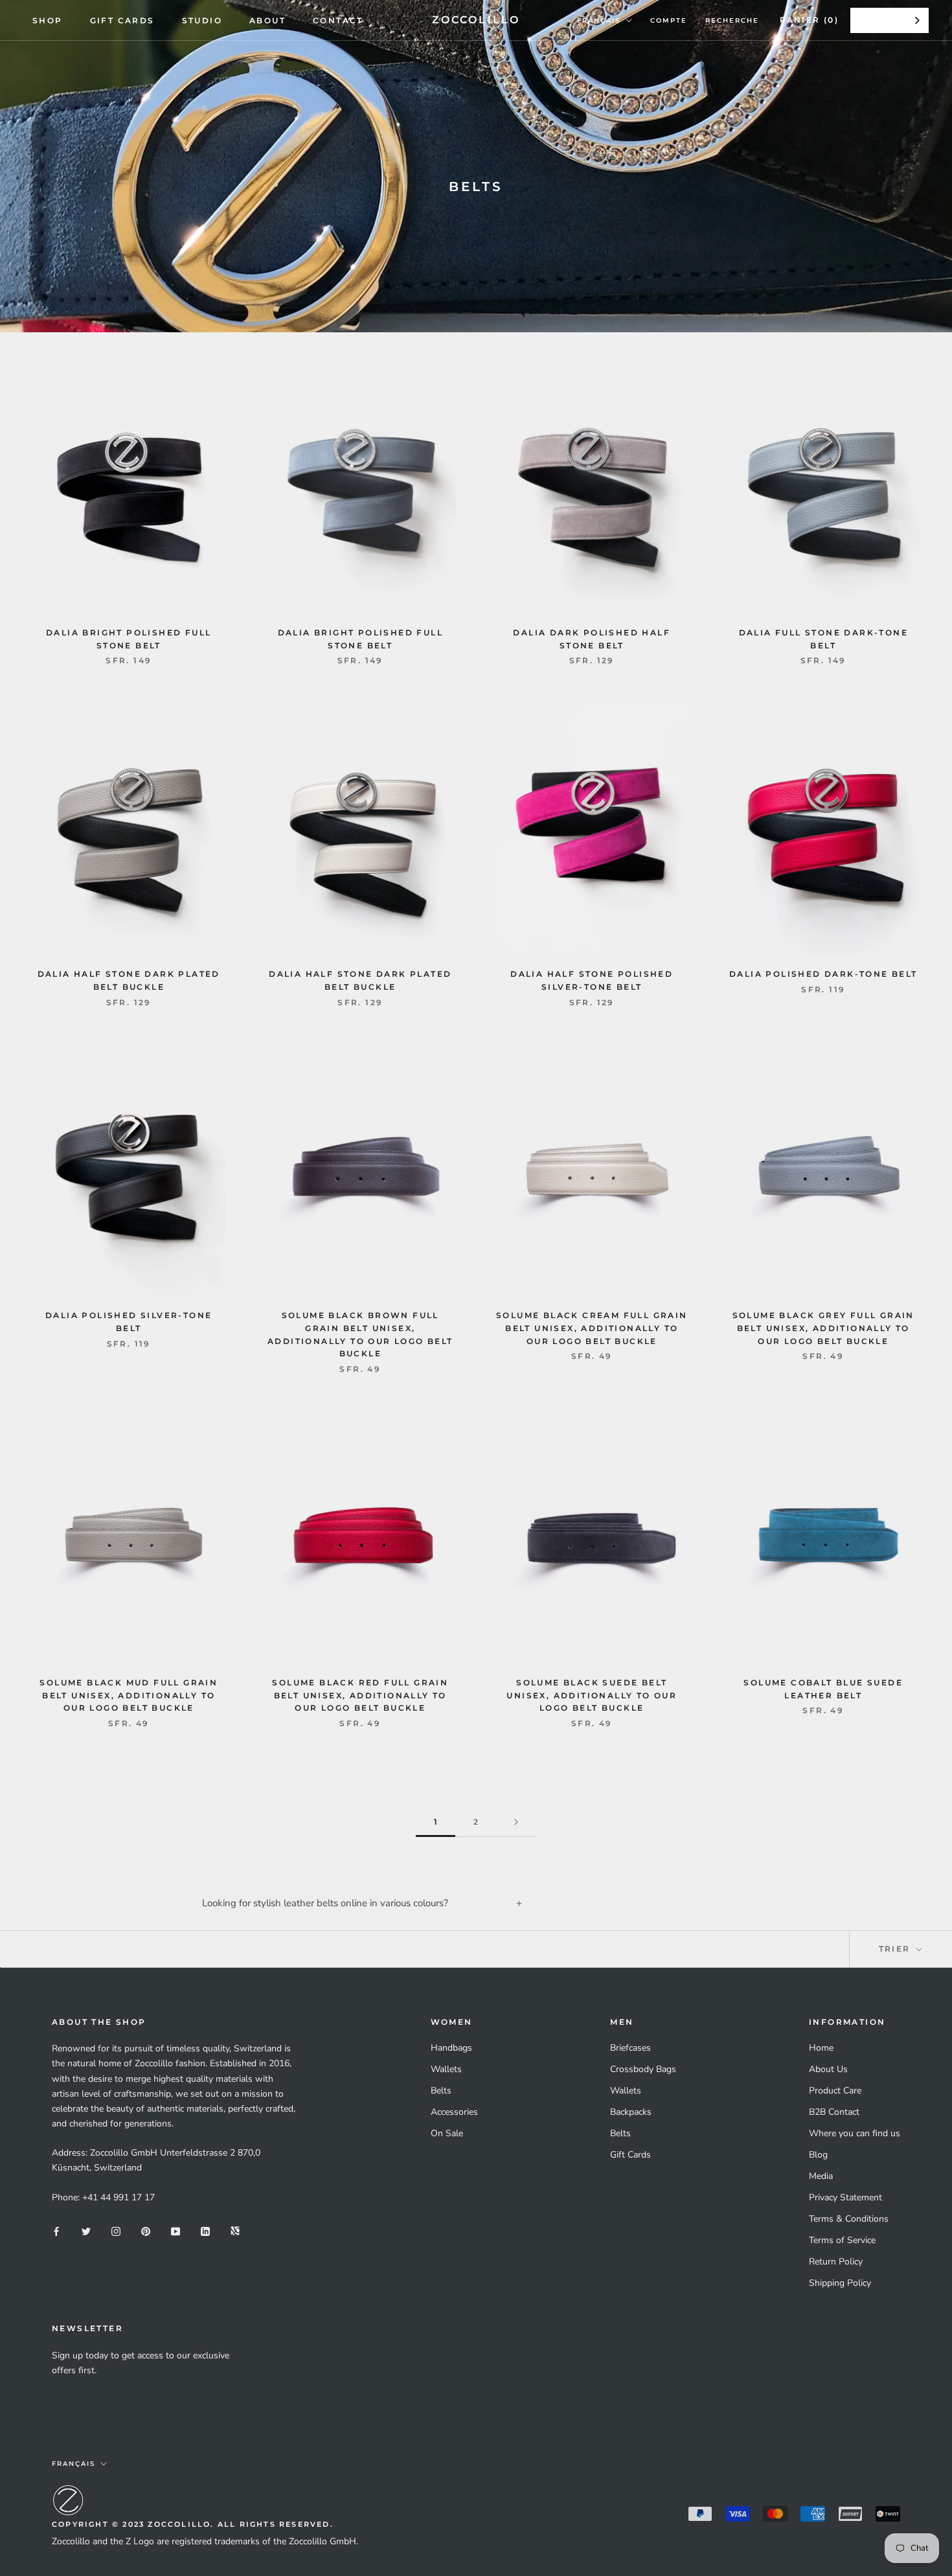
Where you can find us (855, 2133)
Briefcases (630, 2048)
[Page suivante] (516, 1822)
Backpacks (631, 2112)
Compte (669, 20)
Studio (202, 20)
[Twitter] (86, 2230)
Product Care (835, 2091)
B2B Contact (834, 2112)
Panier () (809, 20)
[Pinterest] (146, 2230)
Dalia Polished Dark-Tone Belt (823, 974)
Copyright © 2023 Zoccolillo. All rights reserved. (193, 2524)
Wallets (446, 2069)
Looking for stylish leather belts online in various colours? (325, 1903)
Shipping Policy (840, 2283)
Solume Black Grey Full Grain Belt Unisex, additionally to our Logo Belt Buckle (823, 1328)
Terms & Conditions (849, 2219)
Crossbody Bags (643, 2069)
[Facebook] (56, 2230)
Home (821, 2048)
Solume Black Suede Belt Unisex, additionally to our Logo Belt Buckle (592, 1695)
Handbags (451, 2048)
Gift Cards (122, 20)
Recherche (732, 20)
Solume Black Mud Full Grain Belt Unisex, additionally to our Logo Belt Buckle (129, 1695)
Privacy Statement (845, 2197)
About (267, 20)
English (880, 20)
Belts (441, 2091)
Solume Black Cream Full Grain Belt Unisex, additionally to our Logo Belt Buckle (592, 1328)
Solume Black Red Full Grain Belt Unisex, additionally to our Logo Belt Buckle (360, 1695)
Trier (896, 1949)
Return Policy (836, 2262)
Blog (818, 2155)
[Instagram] (116, 2230)
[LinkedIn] (205, 2230)
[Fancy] (235, 2230)
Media (821, 2176)
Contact (338, 20)
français (599, 20)
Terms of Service (842, 2240)
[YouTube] (176, 2230)
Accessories (454, 2112)
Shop (48, 20)
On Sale (447, 2133)
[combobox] (890, 20)
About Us (828, 2069)
